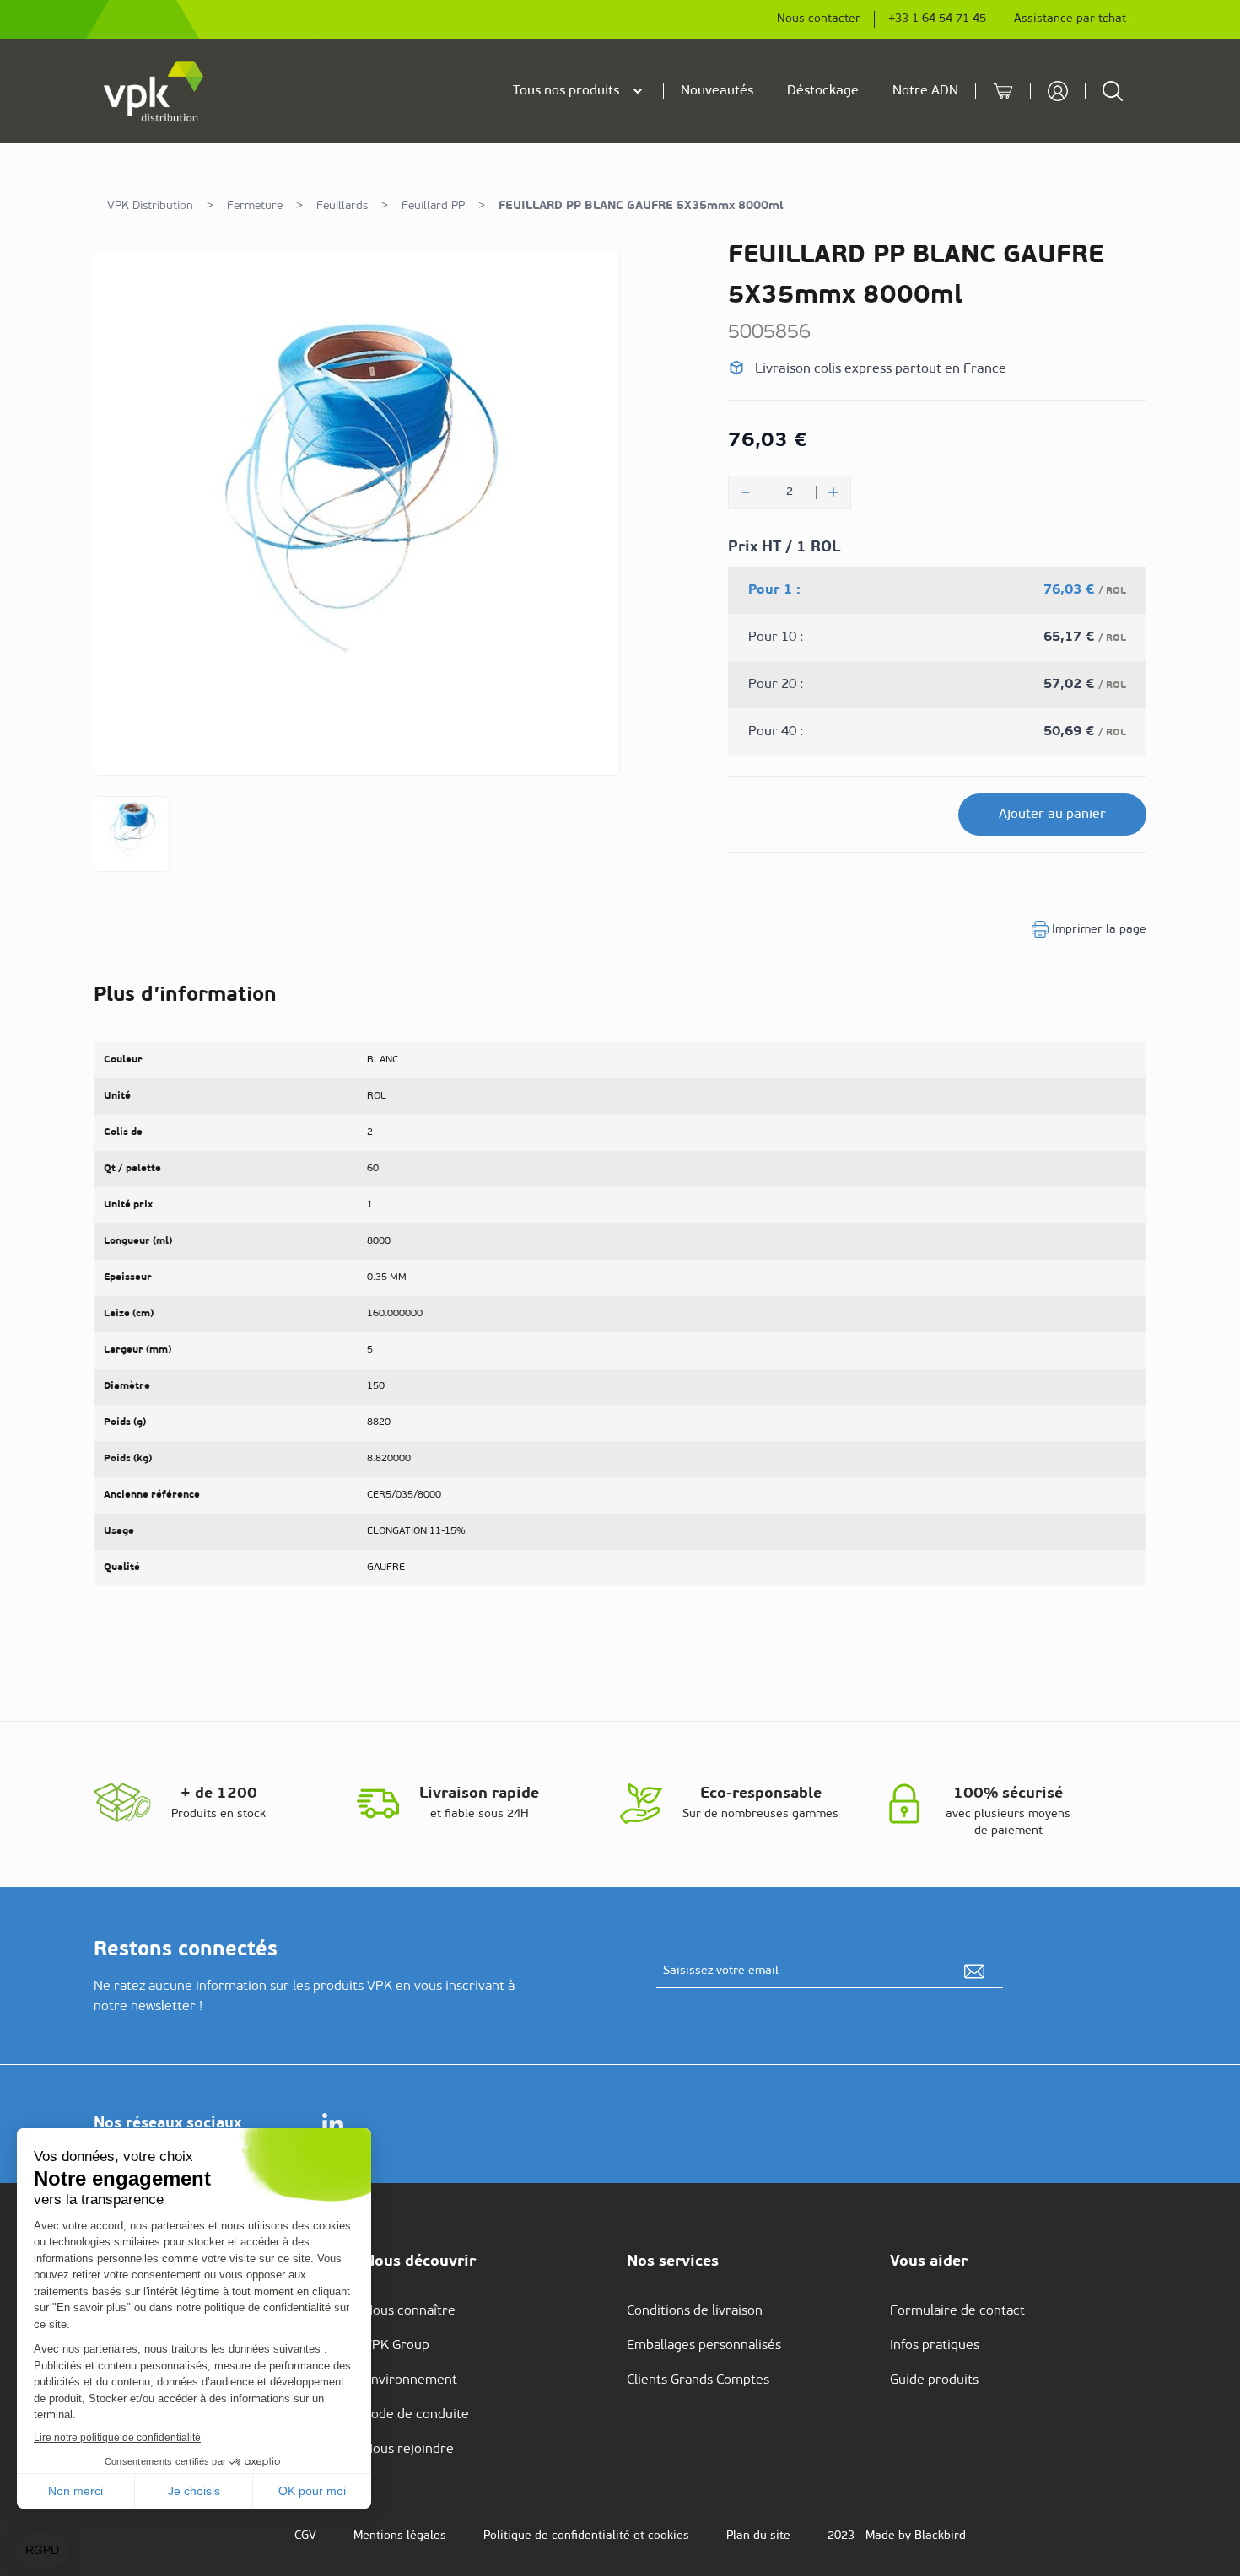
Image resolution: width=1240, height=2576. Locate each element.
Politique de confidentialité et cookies (586, 2536)
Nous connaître (410, 2311)
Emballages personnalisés (704, 2346)
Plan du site (758, 2536)
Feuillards (342, 206)
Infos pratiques (935, 2346)
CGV (305, 2536)
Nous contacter (819, 19)
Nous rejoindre (409, 2450)
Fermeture (255, 206)
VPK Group (396, 2346)
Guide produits (934, 2380)
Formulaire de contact (957, 2311)
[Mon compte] (1058, 91)
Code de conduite (416, 2415)
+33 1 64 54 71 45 (937, 19)
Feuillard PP (433, 206)
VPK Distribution (150, 206)
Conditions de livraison (695, 2311)
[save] (974, 1971)
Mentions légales (400, 2536)
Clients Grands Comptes (698, 2380)
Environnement (410, 2380)
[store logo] (154, 91)
